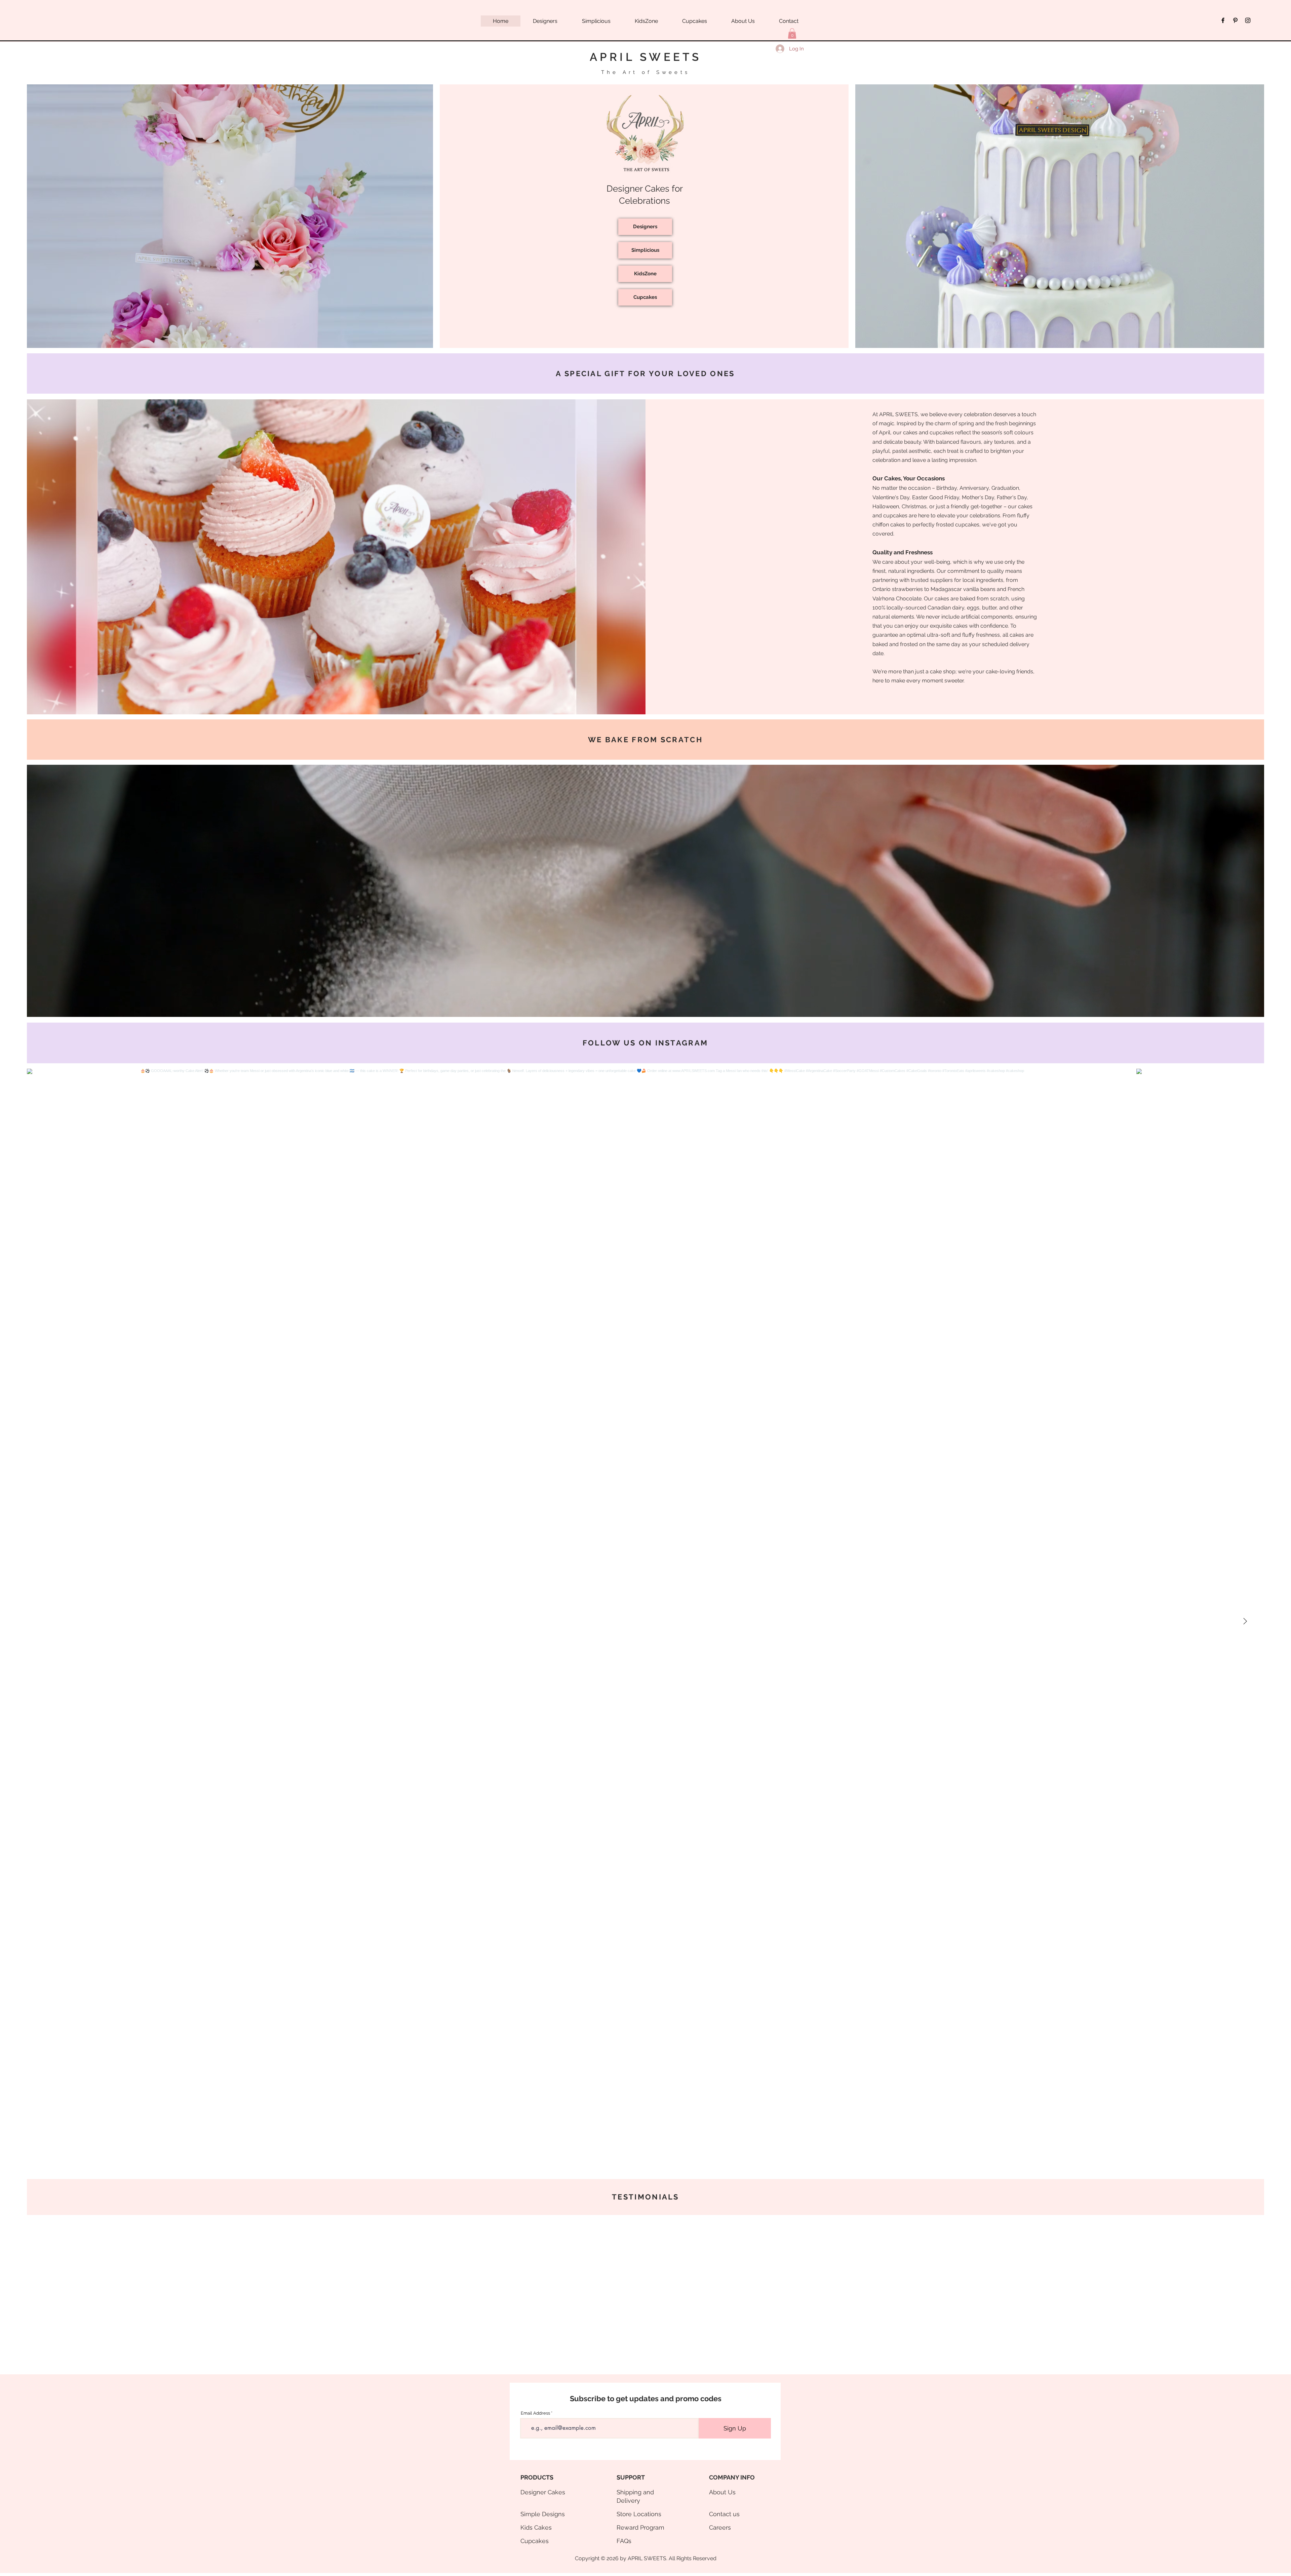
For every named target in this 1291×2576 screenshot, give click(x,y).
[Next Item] (1245, 1621)
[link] (792, 33)
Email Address (535, 2413)
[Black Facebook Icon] (1223, 20)
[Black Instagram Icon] (1248, 20)
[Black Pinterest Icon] (1235, 20)
